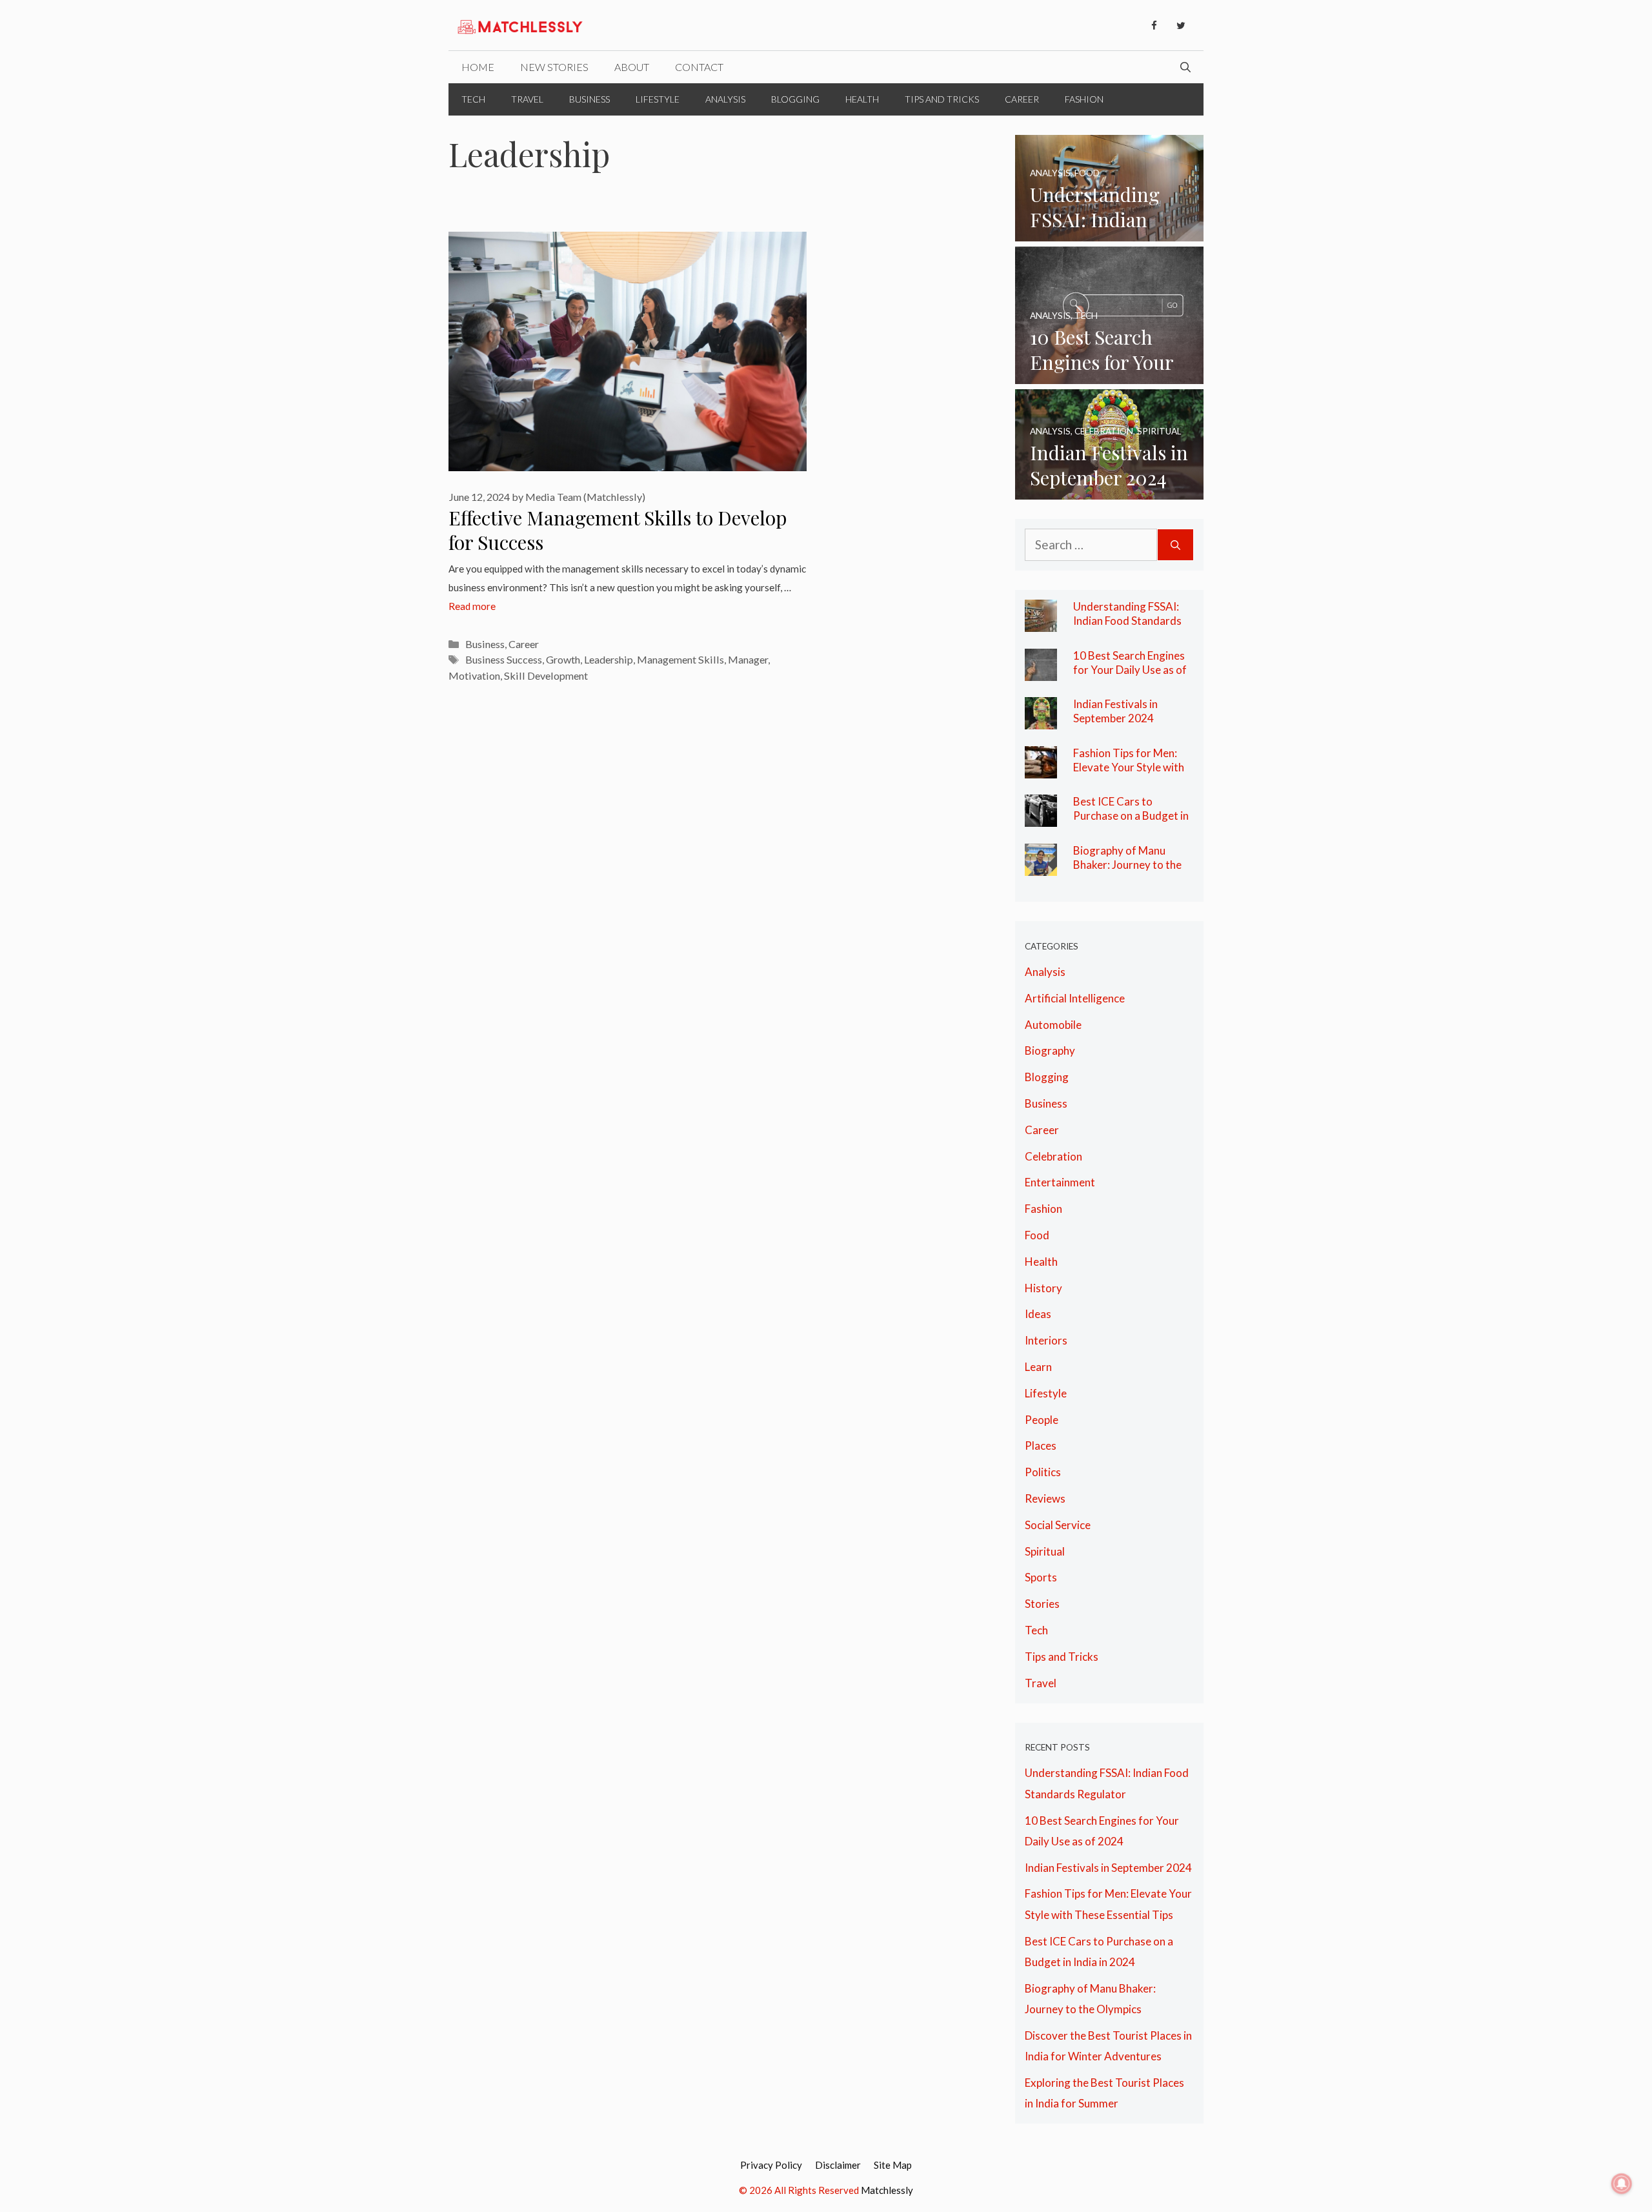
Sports (1041, 1577)
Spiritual (1045, 1551)
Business (589, 99)
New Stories (554, 67)
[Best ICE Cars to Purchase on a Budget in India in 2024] (1041, 816)
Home (478, 67)
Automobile (1053, 1025)
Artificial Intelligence (1075, 998)
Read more (472, 606)
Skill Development (546, 675)
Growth (563, 659)
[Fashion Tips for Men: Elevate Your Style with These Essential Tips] (1041, 768)
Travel (527, 99)
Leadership (609, 659)
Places (1041, 1446)
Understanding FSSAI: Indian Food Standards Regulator (1127, 620)
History (1043, 1288)
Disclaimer (838, 2165)
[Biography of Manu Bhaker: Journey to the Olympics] (1041, 865)
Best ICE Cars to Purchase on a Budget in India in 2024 (1131, 815)
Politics (1043, 1472)
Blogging (795, 99)
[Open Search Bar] (1185, 67)
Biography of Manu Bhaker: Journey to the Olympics (1127, 864)
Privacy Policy (771, 2165)
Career (1022, 99)
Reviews (1045, 1498)
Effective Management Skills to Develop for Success (618, 530)
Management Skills (680, 659)
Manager (748, 659)
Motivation (474, 675)
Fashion (1084, 99)
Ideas (1038, 1314)
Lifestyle (658, 99)
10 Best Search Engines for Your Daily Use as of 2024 (1130, 669)
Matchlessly (887, 2190)
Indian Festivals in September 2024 (1115, 711)
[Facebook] (1154, 26)
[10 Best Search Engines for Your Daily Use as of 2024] (1110, 373)
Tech (473, 99)
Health (862, 99)
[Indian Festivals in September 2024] (1110, 489)
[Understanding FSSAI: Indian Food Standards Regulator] (1110, 230)
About (632, 67)
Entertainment (1060, 1182)
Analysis (725, 99)
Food (1037, 1235)
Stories (1042, 1604)
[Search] (1175, 545)
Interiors (1046, 1340)
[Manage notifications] (1622, 2184)
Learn (1038, 1367)
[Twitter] (1181, 26)
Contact (699, 67)
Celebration (1053, 1156)
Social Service (1058, 1525)
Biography (1050, 1050)
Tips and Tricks (942, 99)
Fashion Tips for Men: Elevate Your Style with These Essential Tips (1129, 767)
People (1042, 1420)
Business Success (504, 659)
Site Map (893, 2165)
